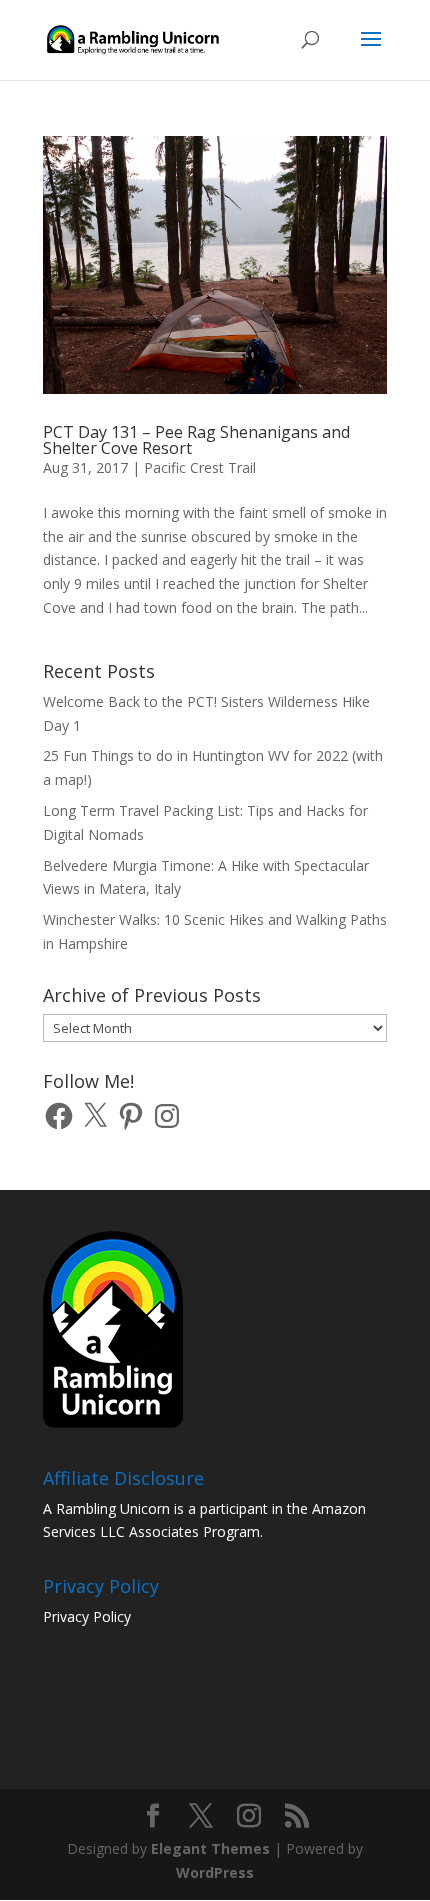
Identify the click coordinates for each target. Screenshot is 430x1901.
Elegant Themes (210, 1848)
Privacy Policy (87, 1616)
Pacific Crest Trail (200, 467)
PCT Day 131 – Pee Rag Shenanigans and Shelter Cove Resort (196, 440)
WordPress (215, 1872)
